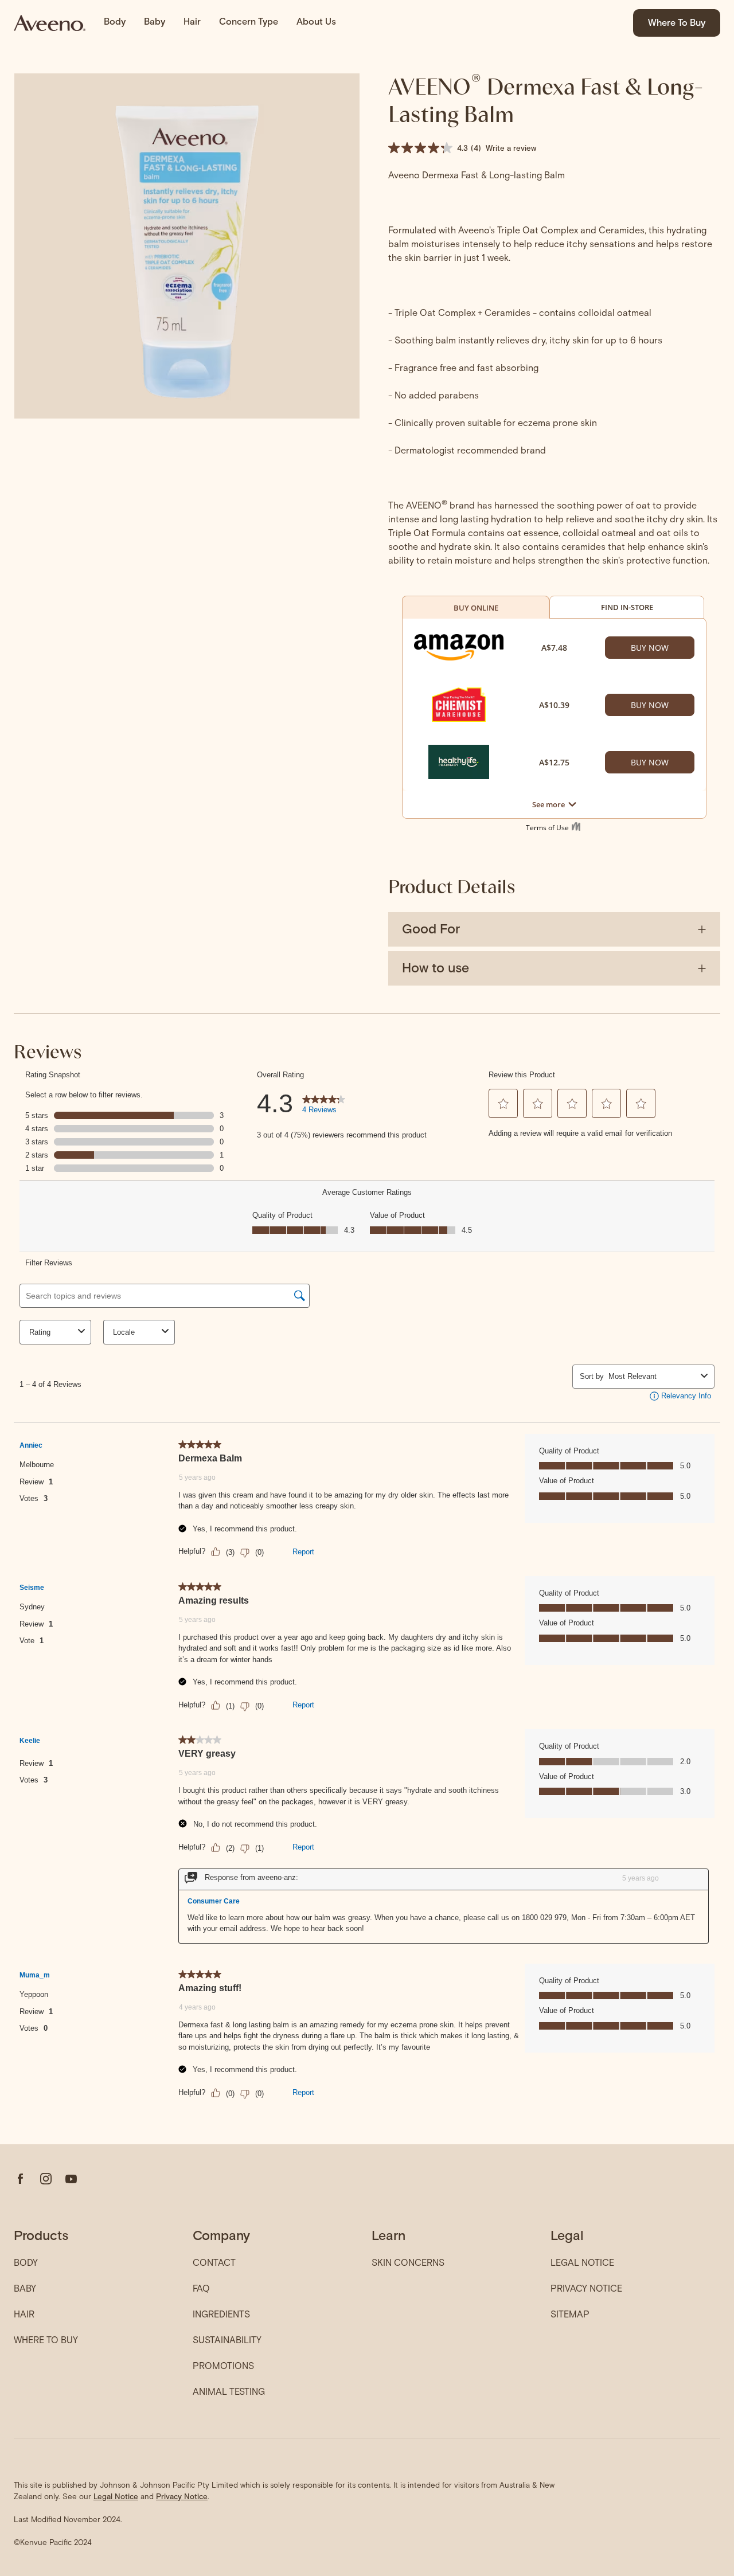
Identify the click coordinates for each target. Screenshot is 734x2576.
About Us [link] (316, 22)
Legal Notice (116, 2496)
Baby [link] (155, 22)
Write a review (511, 148)
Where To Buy (677, 23)
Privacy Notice (182, 2496)
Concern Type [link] (249, 22)
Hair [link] (192, 22)
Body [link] (115, 22)
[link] (50, 23)
